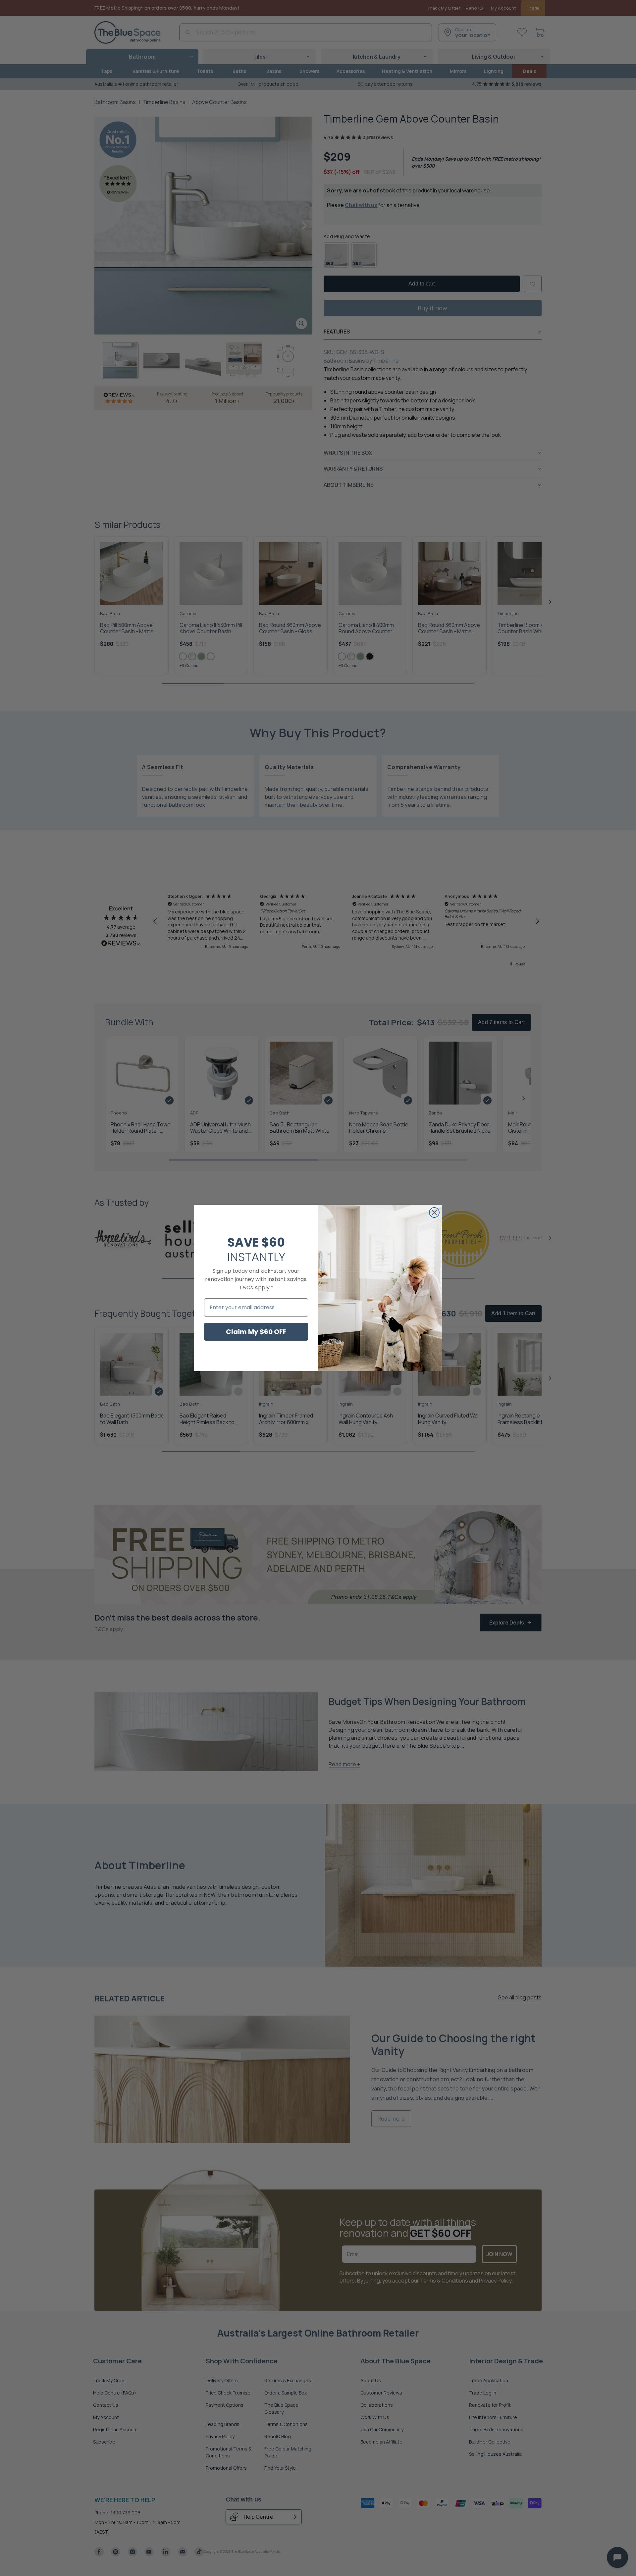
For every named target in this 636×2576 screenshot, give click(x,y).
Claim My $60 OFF (256, 1332)
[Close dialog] (434, 1212)
